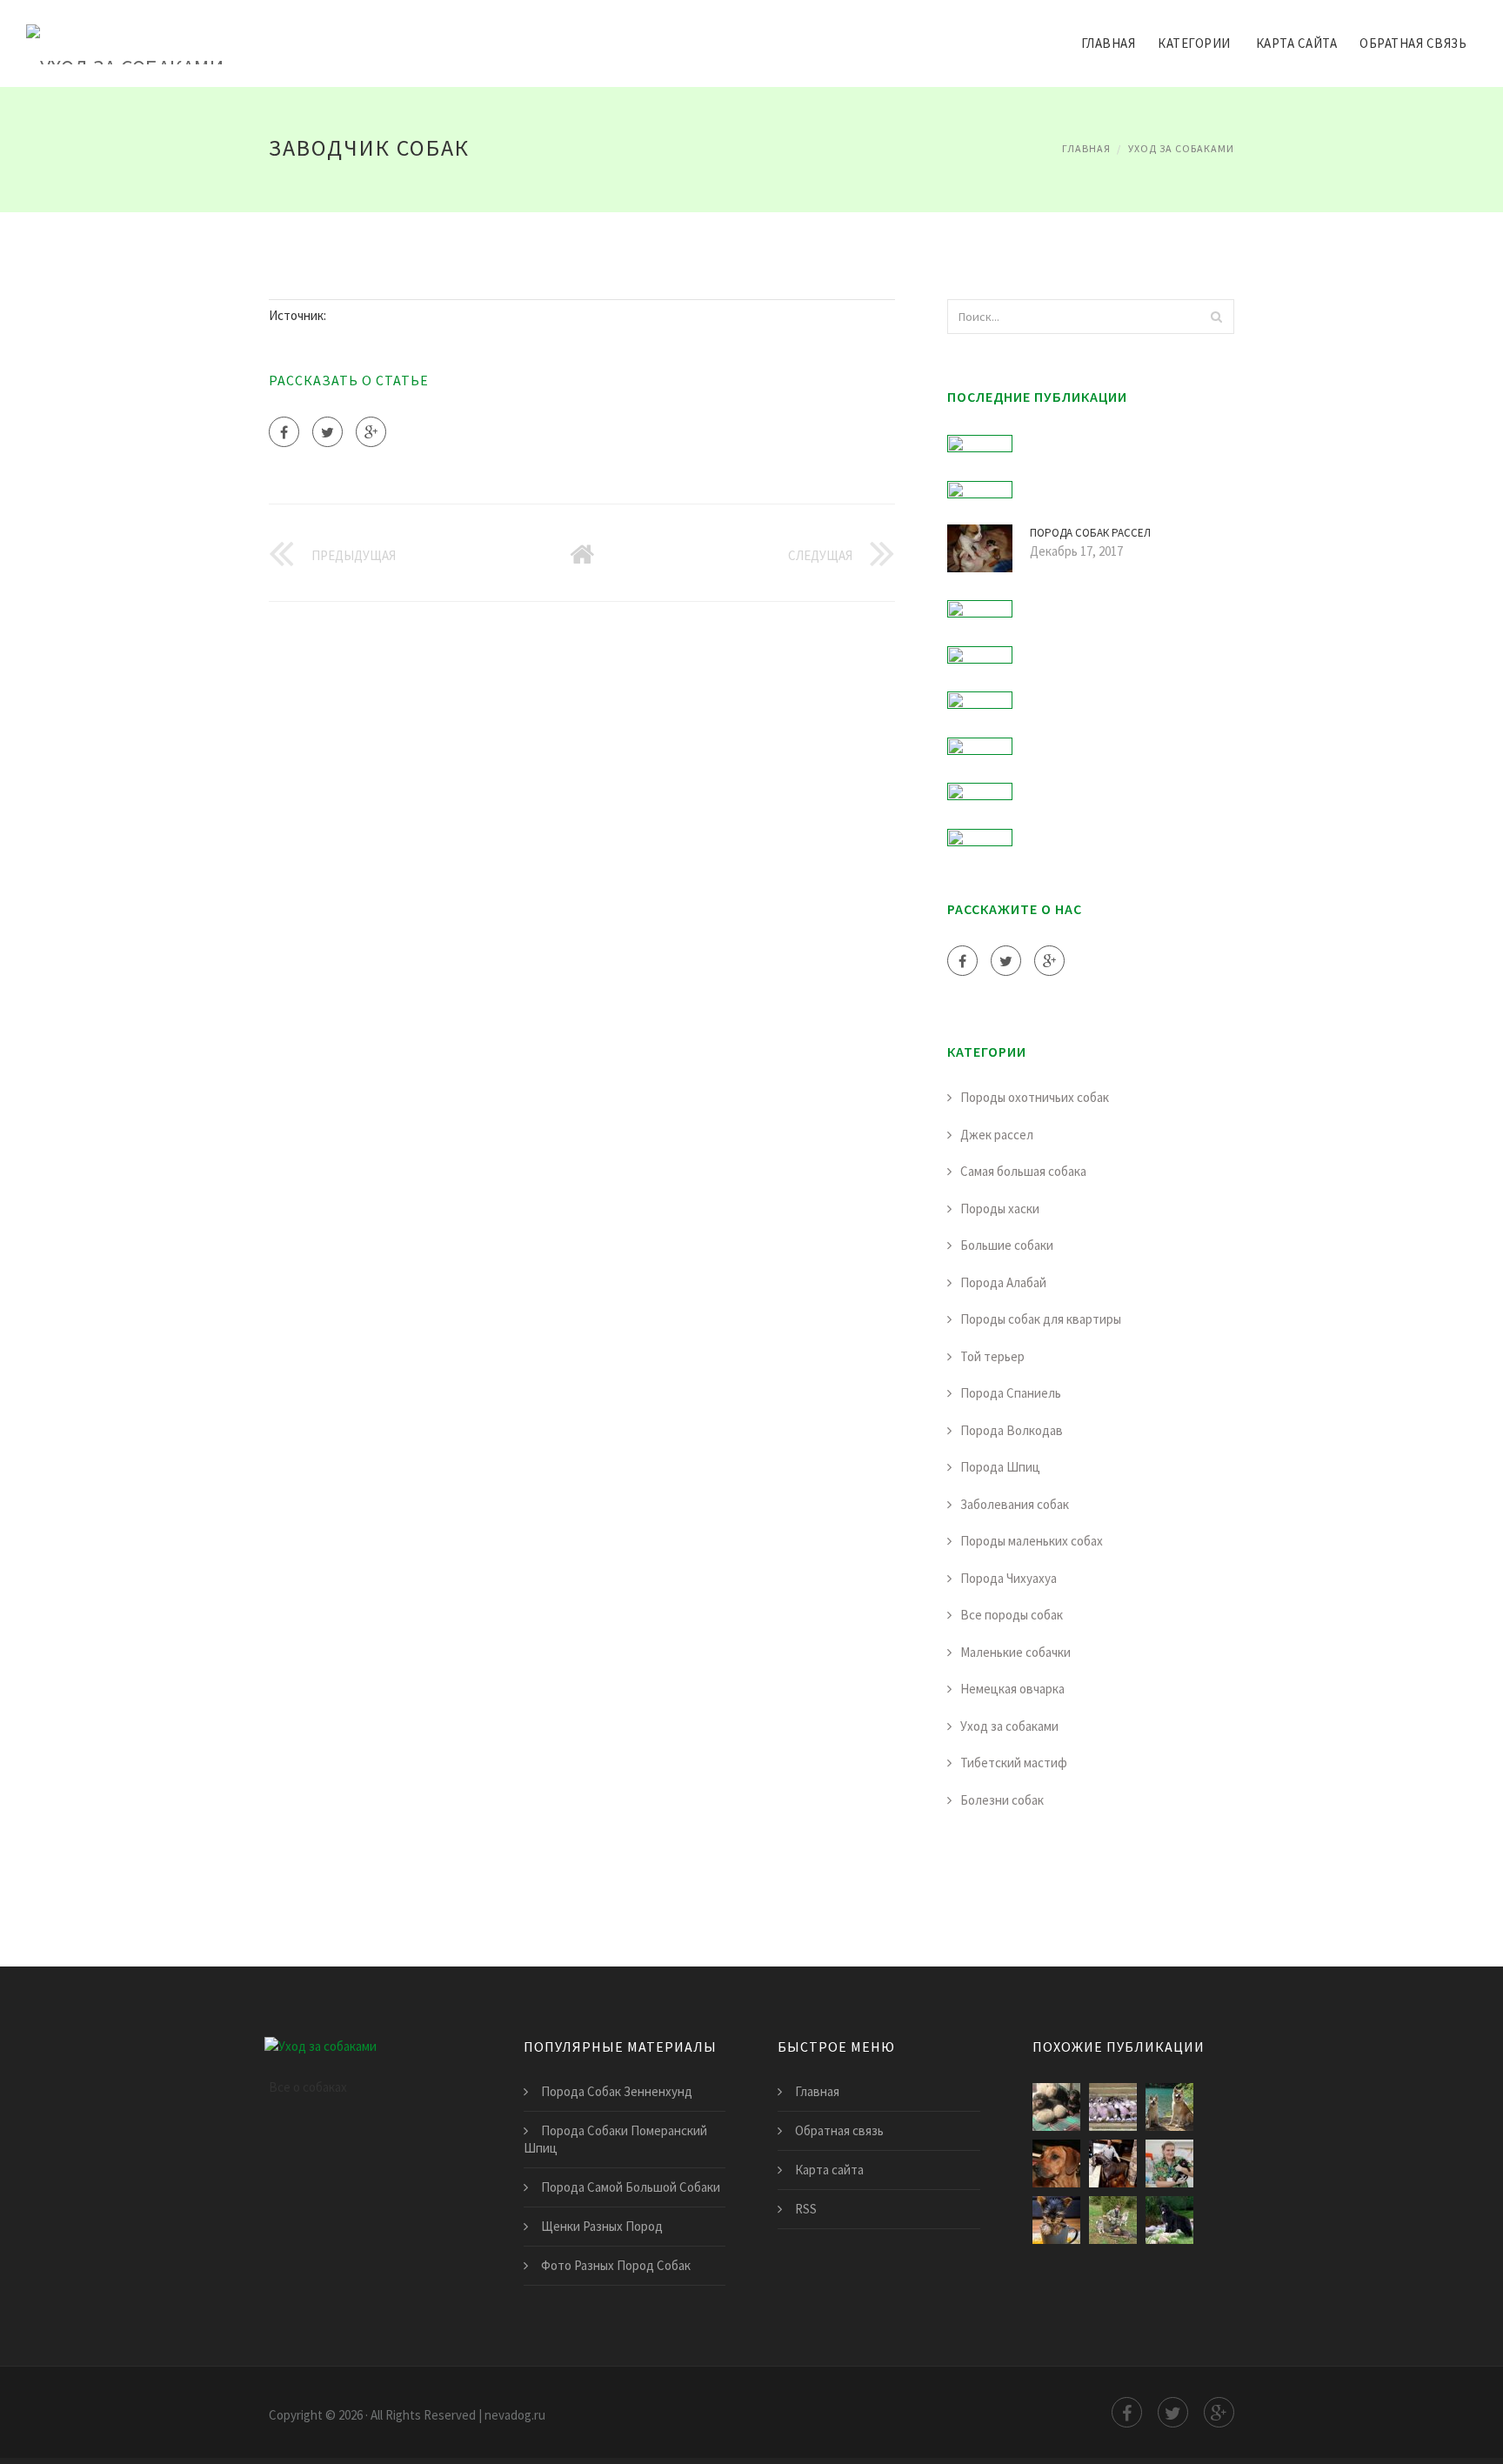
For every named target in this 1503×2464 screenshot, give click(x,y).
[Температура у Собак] (1169, 2164)
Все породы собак (1012, 1615)
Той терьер (992, 1356)
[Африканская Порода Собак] (1056, 2164)
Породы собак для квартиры (1041, 1319)
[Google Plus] (371, 432)
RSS (806, 2209)
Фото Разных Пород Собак (616, 2265)
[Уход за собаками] (125, 32)
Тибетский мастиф (1014, 1763)
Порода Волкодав (1012, 1430)
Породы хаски (1000, 1209)
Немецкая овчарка (1012, 1689)
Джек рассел (997, 1135)
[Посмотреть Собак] (1056, 2107)
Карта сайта (1297, 43)
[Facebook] (284, 432)
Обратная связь (1413, 43)
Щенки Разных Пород (602, 2226)
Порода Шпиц (1000, 1467)
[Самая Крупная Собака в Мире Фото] (1113, 2164)
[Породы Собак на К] (1113, 2107)
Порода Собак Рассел (1090, 533)
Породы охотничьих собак (1035, 1097)
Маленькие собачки (1015, 1652)
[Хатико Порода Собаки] (1169, 2107)
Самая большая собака (1023, 1171)
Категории (1194, 43)
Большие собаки (1007, 1245)
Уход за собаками (1181, 148)
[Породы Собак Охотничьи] (1113, 2220)
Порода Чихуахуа (1009, 1578)
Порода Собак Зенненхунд (617, 2091)
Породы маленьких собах (1032, 1541)
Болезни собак (1002, 1800)
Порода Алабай (1003, 1282)
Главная (1109, 43)
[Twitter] (327, 432)
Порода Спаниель (1011, 1393)
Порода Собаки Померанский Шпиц (615, 2139)
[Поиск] (1216, 317)
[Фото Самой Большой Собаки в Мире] (1056, 2220)
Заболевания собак (1015, 1504)
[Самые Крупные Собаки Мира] (1169, 2220)
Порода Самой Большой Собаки (631, 2187)
